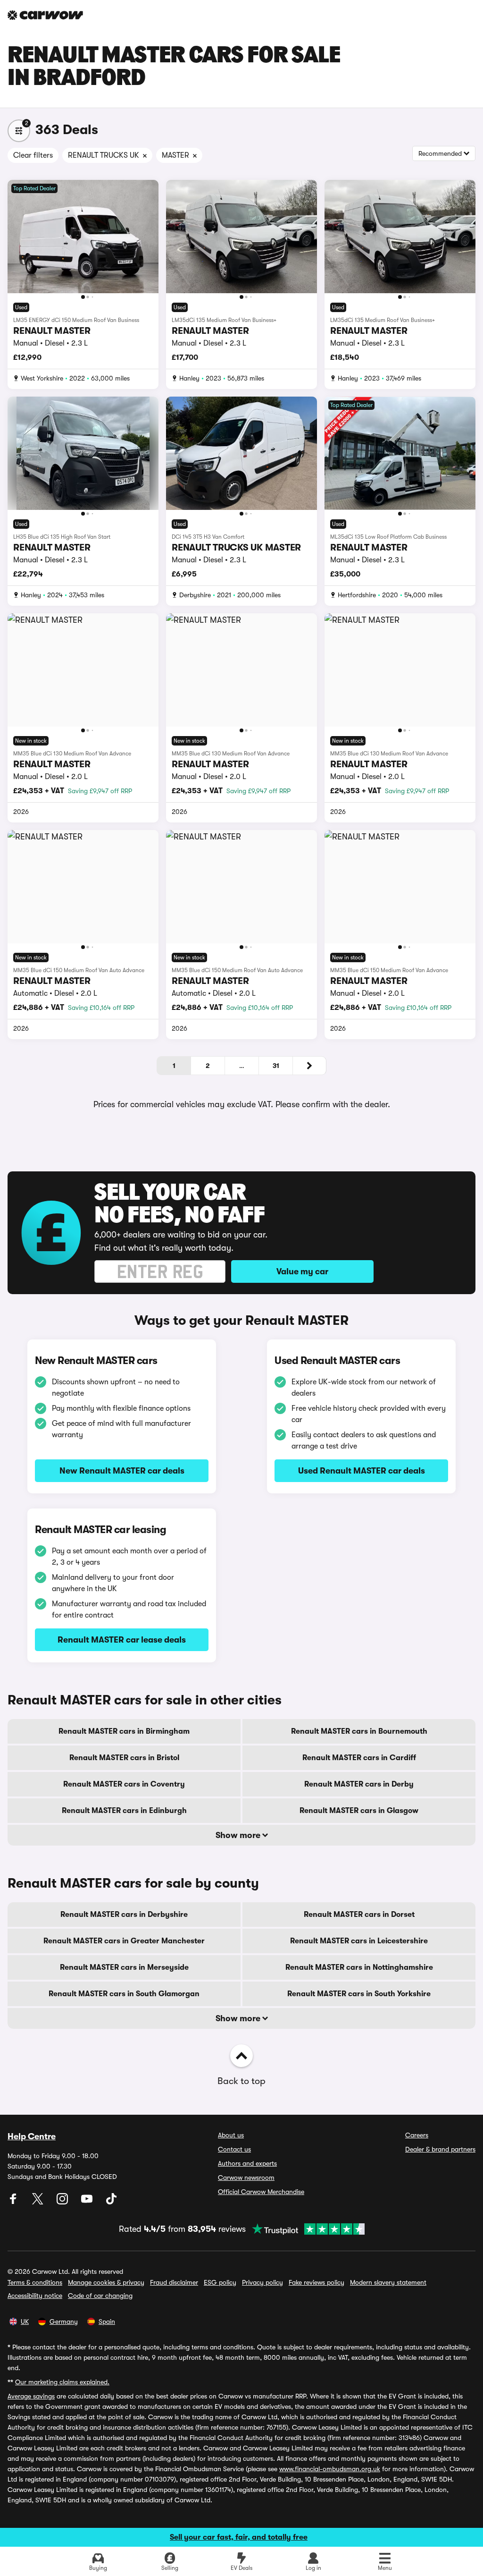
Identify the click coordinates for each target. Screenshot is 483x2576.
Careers (417, 2135)
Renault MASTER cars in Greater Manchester (124, 1941)
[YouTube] (88, 2202)
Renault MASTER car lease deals (122, 1640)
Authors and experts (247, 2163)
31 (276, 1066)
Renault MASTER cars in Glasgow (359, 1811)
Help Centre (32, 2136)
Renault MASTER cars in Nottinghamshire (359, 1967)
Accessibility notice (35, 2296)
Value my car (302, 1271)
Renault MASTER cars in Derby (359, 1784)
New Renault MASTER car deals (122, 1471)
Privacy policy (262, 2282)
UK (25, 2322)
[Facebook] (14, 2202)
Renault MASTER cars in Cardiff (359, 1758)
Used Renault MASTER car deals (362, 1471)
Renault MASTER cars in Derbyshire (124, 1915)
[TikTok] (111, 2202)
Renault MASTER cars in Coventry (124, 1784)
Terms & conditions (35, 2282)
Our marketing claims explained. (62, 2382)
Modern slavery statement (388, 2282)
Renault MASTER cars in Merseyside (124, 1967)
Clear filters (33, 155)
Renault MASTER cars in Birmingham (124, 1731)
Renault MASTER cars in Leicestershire (359, 1941)
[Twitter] (39, 2202)
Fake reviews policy (316, 2282)
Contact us (234, 2149)
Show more (239, 1835)
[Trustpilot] (305, 2229)
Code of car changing (100, 2296)
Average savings (31, 2396)
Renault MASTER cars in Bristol (124, 1758)
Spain (107, 2322)
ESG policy (220, 2282)
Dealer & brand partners (440, 2149)
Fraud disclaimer (174, 2282)
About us (231, 2135)
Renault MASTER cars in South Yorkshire (359, 1994)
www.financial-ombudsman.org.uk (330, 2469)
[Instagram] (63, 2202)
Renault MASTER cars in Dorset (359, 1915)
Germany (64, 2322)
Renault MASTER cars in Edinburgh (124, 1811)
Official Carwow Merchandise (261, 2192)
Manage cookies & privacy (106, 2282)
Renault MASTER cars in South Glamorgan (124, 1994)
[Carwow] (45, 15)
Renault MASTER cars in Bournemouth (359, 1731)
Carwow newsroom (246, 2178)
